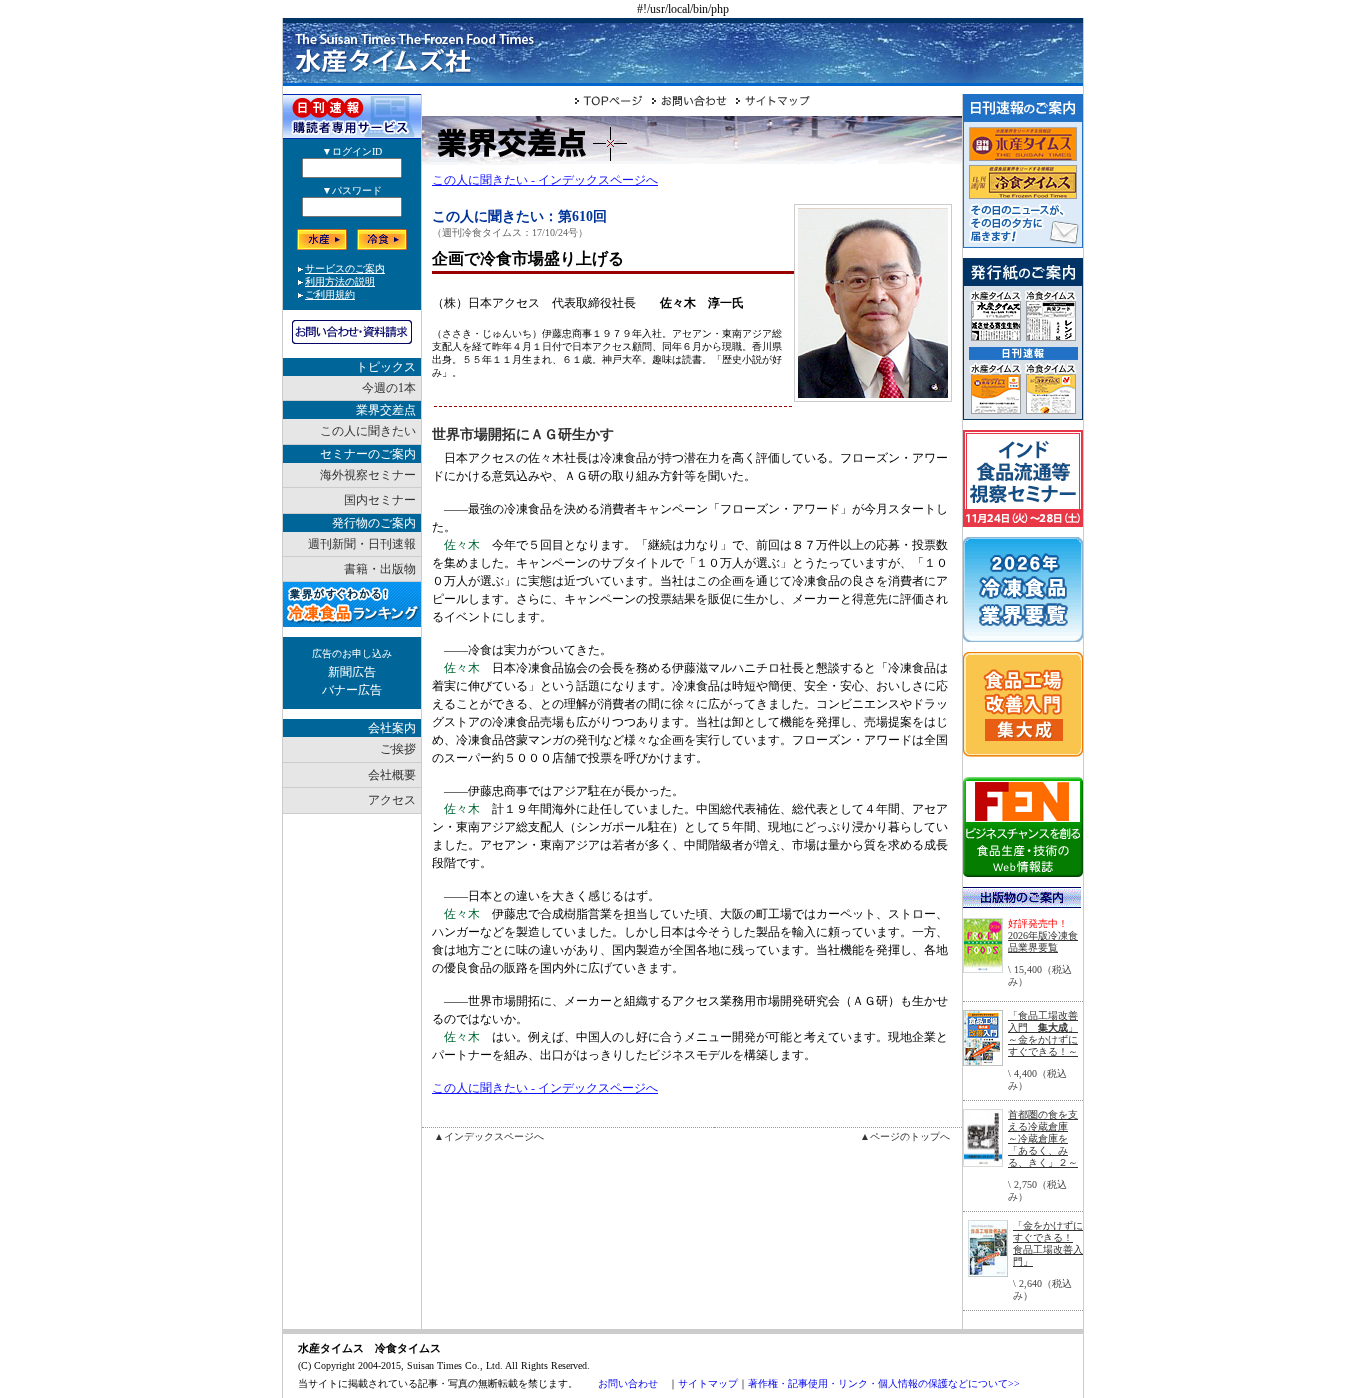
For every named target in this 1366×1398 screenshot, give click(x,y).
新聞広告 (352, 672)
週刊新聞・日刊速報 (362, 544)
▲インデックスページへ (489, 1136)
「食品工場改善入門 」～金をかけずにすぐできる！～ (1043, 1033)
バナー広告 (352, 690)
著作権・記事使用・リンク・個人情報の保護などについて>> (884, 1383)
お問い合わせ (628, 1383)
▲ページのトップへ (905, 1136)
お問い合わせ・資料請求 (352, 332)
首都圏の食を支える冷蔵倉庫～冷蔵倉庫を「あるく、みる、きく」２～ (1043, 1138)
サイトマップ (708, 1383)
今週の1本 (389, 388)
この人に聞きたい (368, 431)
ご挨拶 (398, 749)
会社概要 (392, 775)
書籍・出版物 (380, 569)
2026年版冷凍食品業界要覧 (1043, 941)
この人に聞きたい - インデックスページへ (545, 180)
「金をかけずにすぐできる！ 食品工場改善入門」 (1048, 1243)
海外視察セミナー (368, 475)
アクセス (392, 800)
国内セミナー (380, 500)
